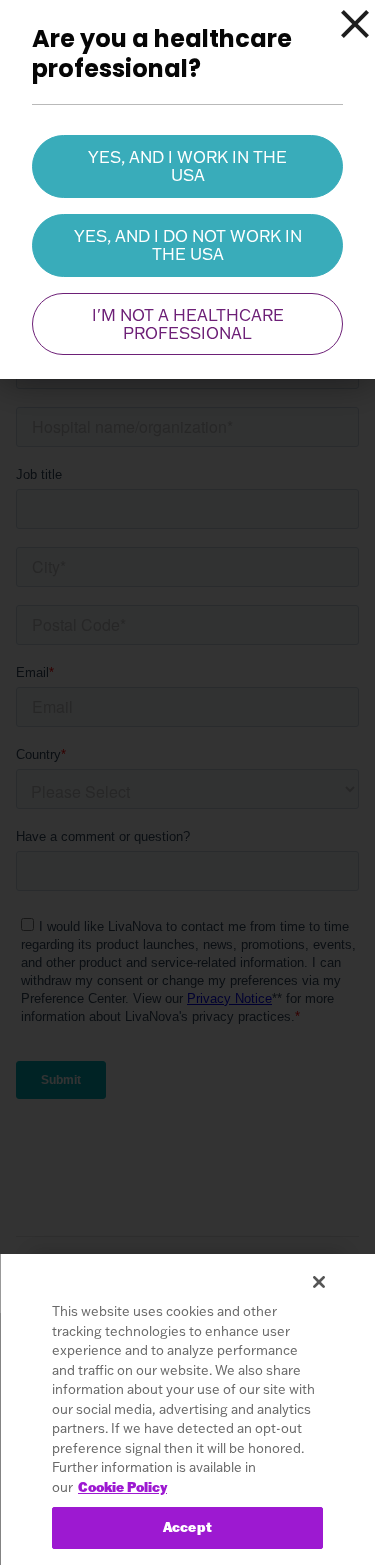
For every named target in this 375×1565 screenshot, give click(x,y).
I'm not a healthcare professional (188, 324)
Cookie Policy (122, 1487)
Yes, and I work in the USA (187, 166)
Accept (187, 1527)
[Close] (355, 24)
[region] (187, 1409)
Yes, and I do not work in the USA (188, 245)
